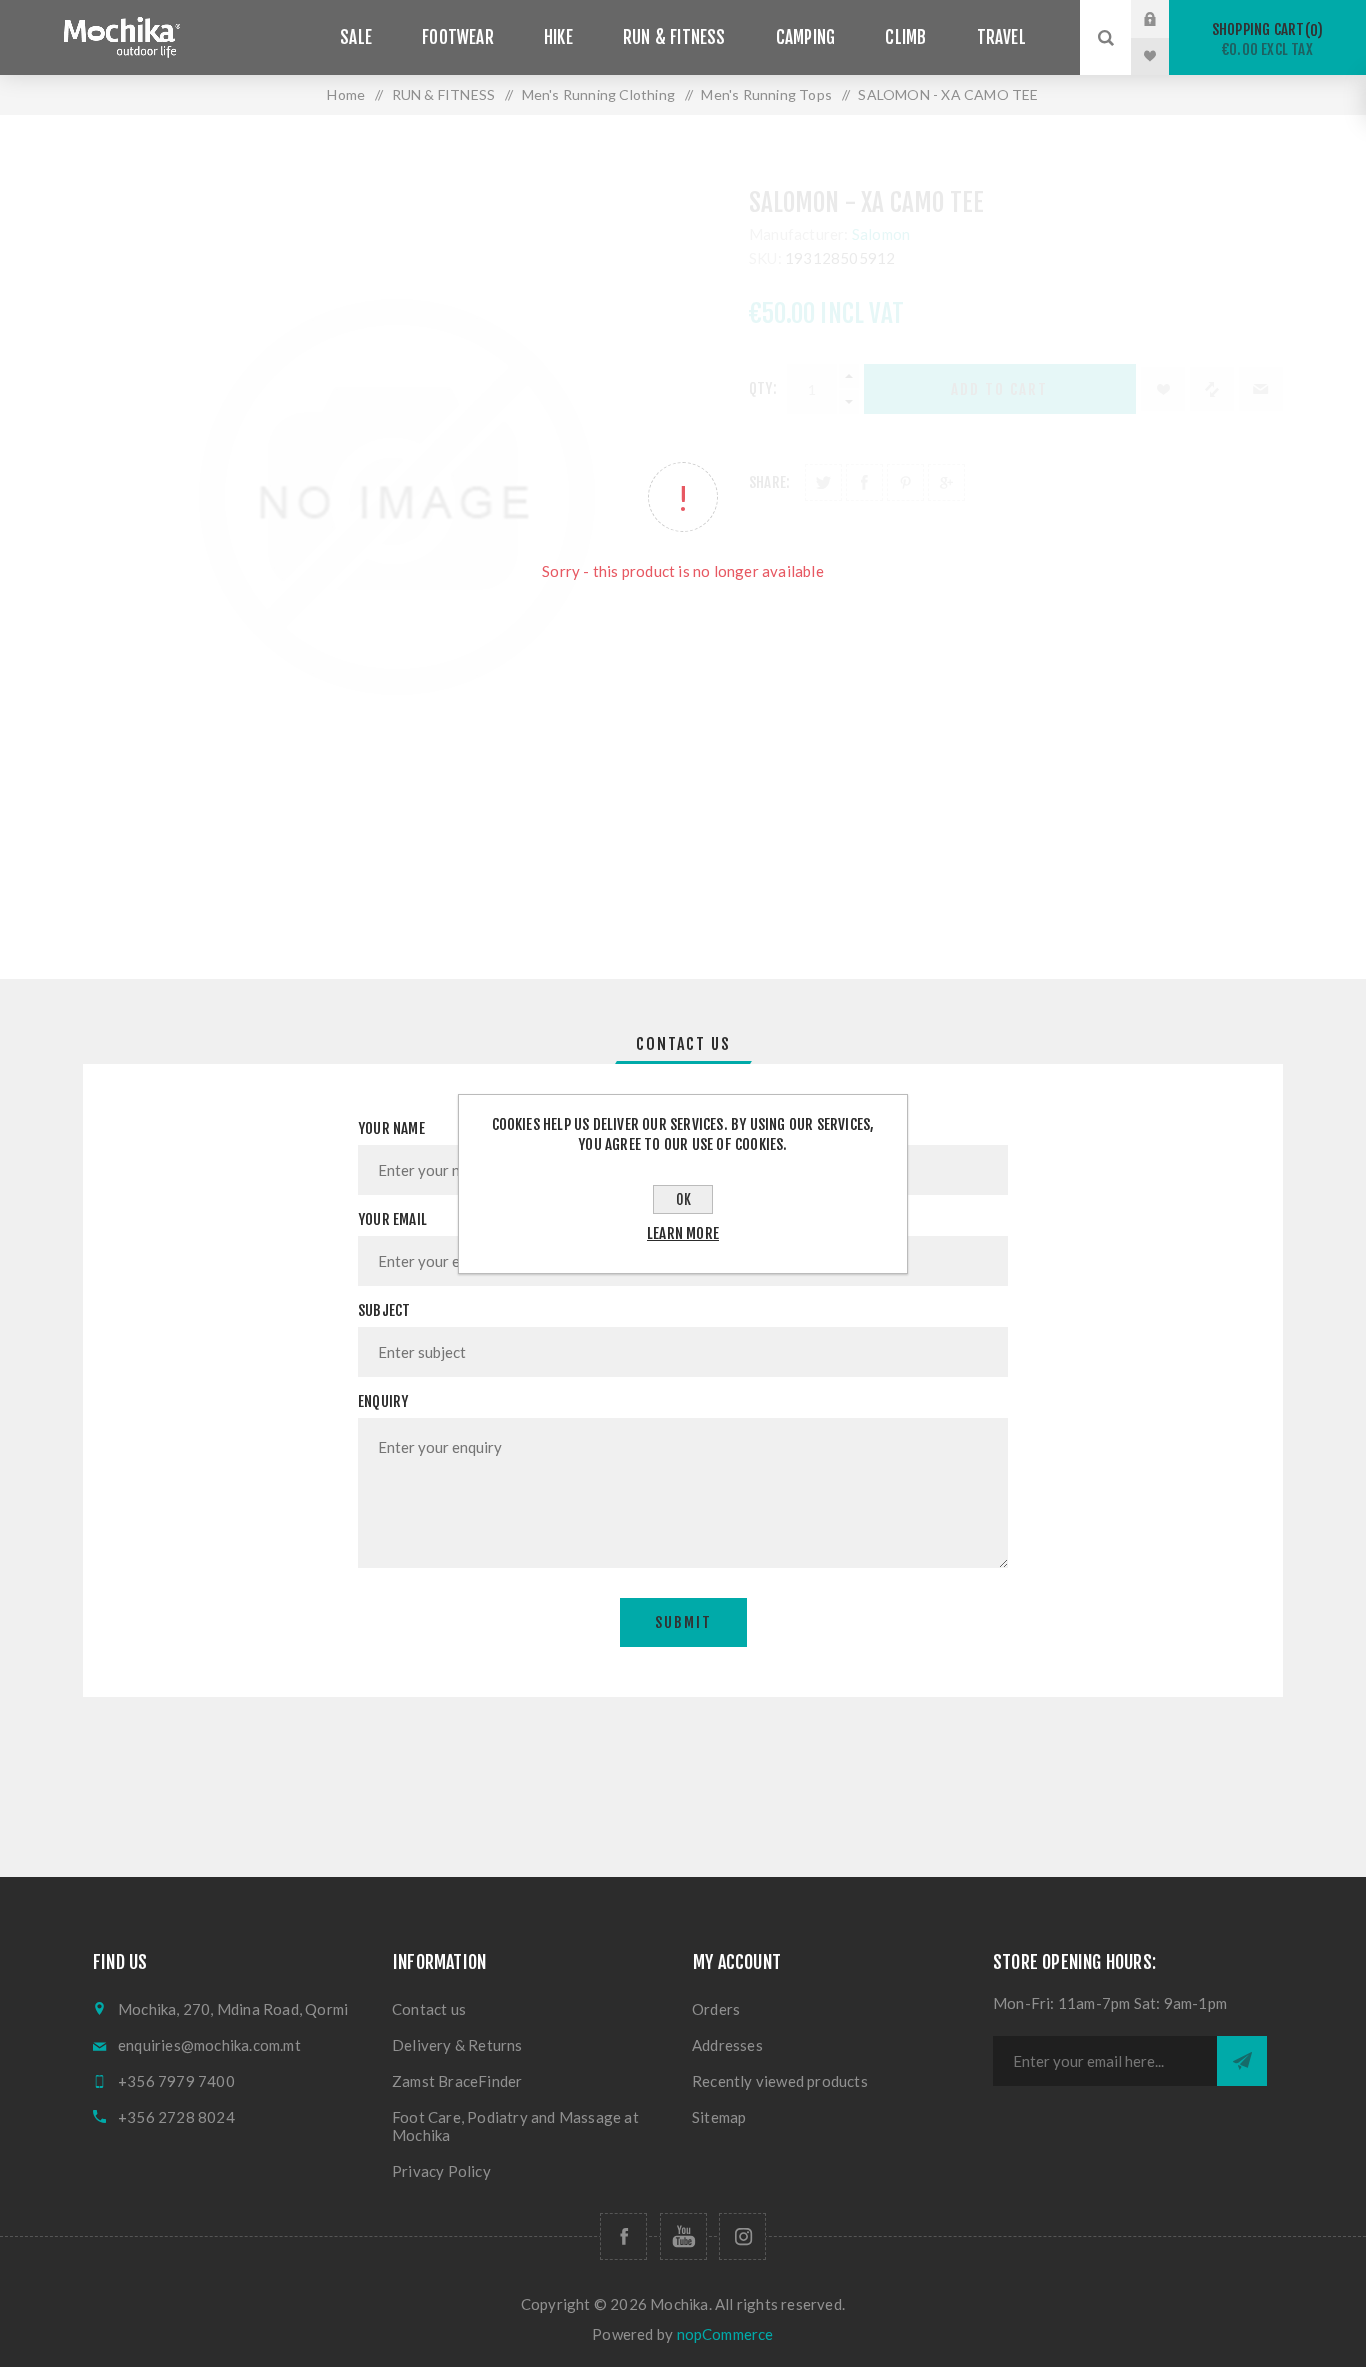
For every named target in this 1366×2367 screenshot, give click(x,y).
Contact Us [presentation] (683, 1044)
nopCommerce (725, 2334)
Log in (1165, 19)
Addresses (727, 2045)
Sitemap (719, 2117)
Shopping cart (1264, 39)
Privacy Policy (441, 2171)
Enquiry (383, 1401)
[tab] (683, 1044)
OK (683, 1199)
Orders (716, 2009)
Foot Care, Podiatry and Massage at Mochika (515, 2126)
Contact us (429, 2009)
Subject (384, 1310)
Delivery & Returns (457, 2045)
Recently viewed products (780, 2081)
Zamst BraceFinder (457, 2081)
